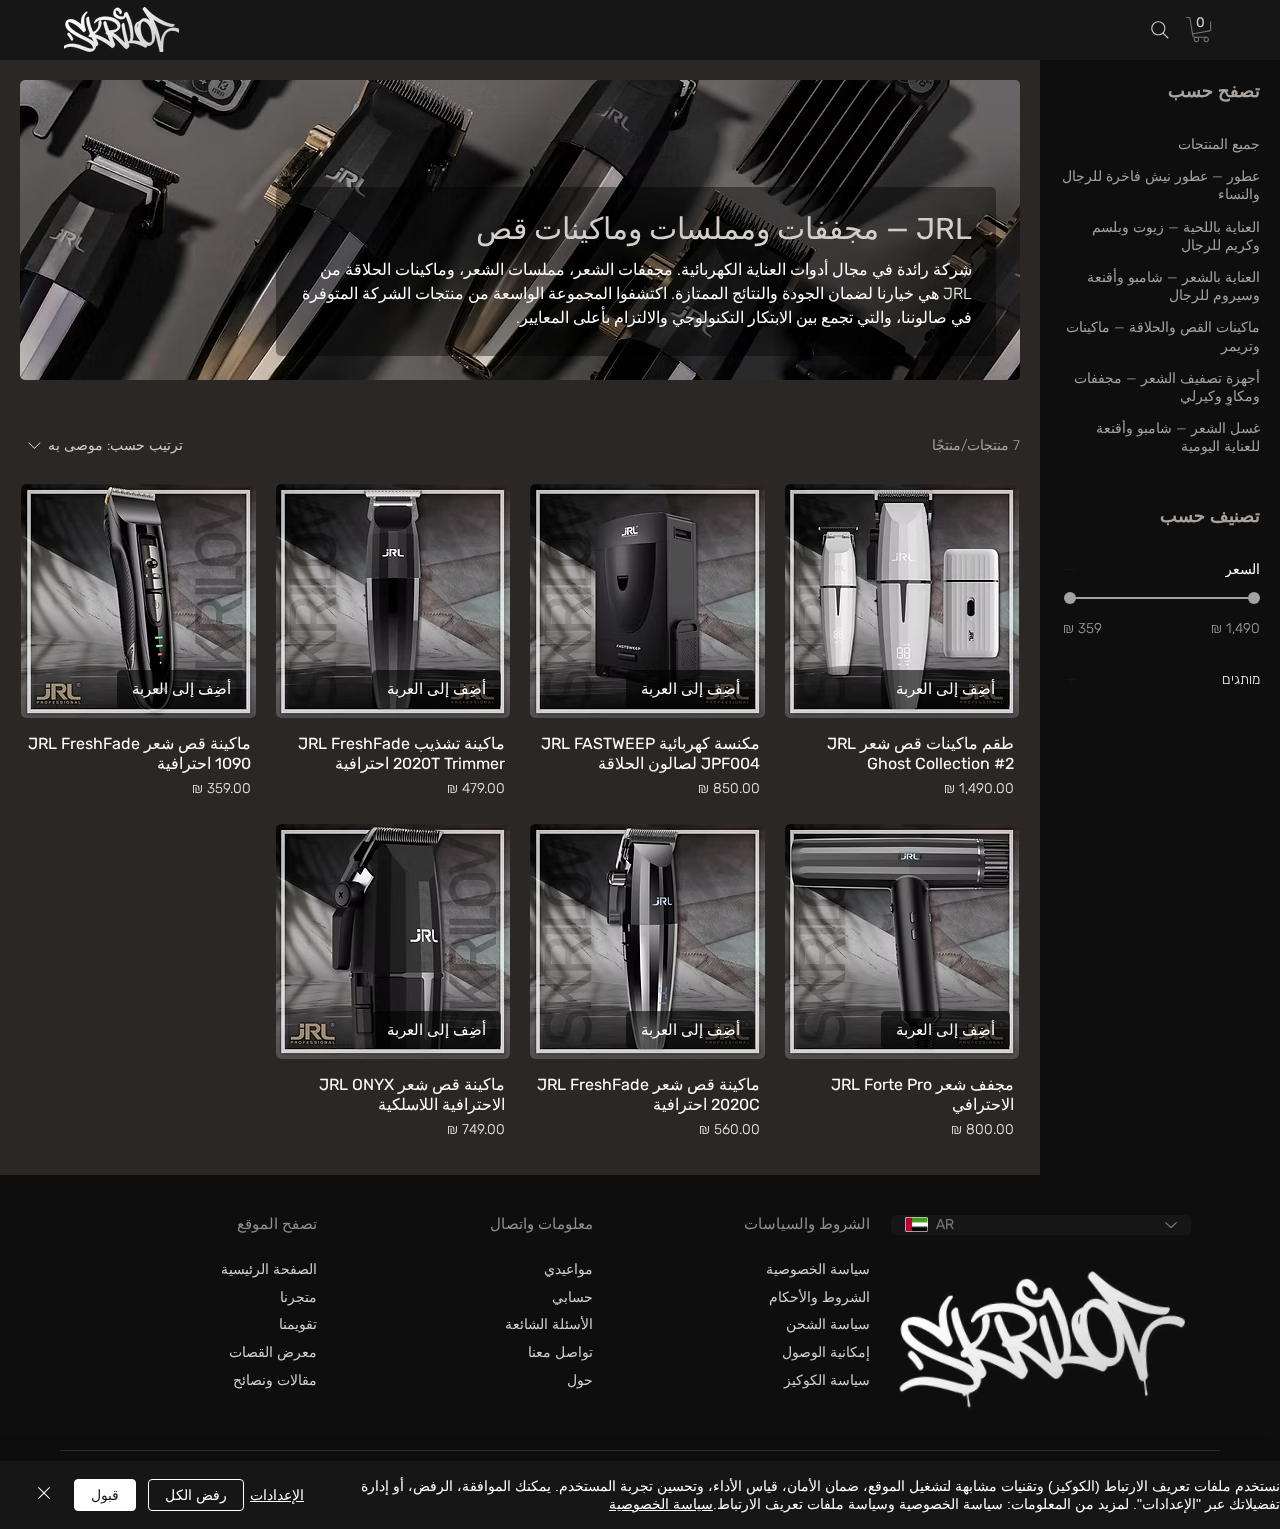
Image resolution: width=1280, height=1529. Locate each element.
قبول (105, 1495)
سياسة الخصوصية (818, 1269)
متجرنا (298, 1297)
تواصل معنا (560, 1352)
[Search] (1160, 30)
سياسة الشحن (828, 1324)
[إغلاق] (44, 1495)
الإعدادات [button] (277, 1495)
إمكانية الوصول (826, 1352)
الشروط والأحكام (819, 1297)
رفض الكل (196, 1495)
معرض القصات (273, 1352)
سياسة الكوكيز (827, 1380)
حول (580, 1380)
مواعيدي (568, 1269)
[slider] (1070, 597)
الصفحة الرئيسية (269, 1269)
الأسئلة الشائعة (549, 1324)
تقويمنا (298, 1324)
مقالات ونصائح (275, 1380)
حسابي (572, 1297)
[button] (1201, 29)
